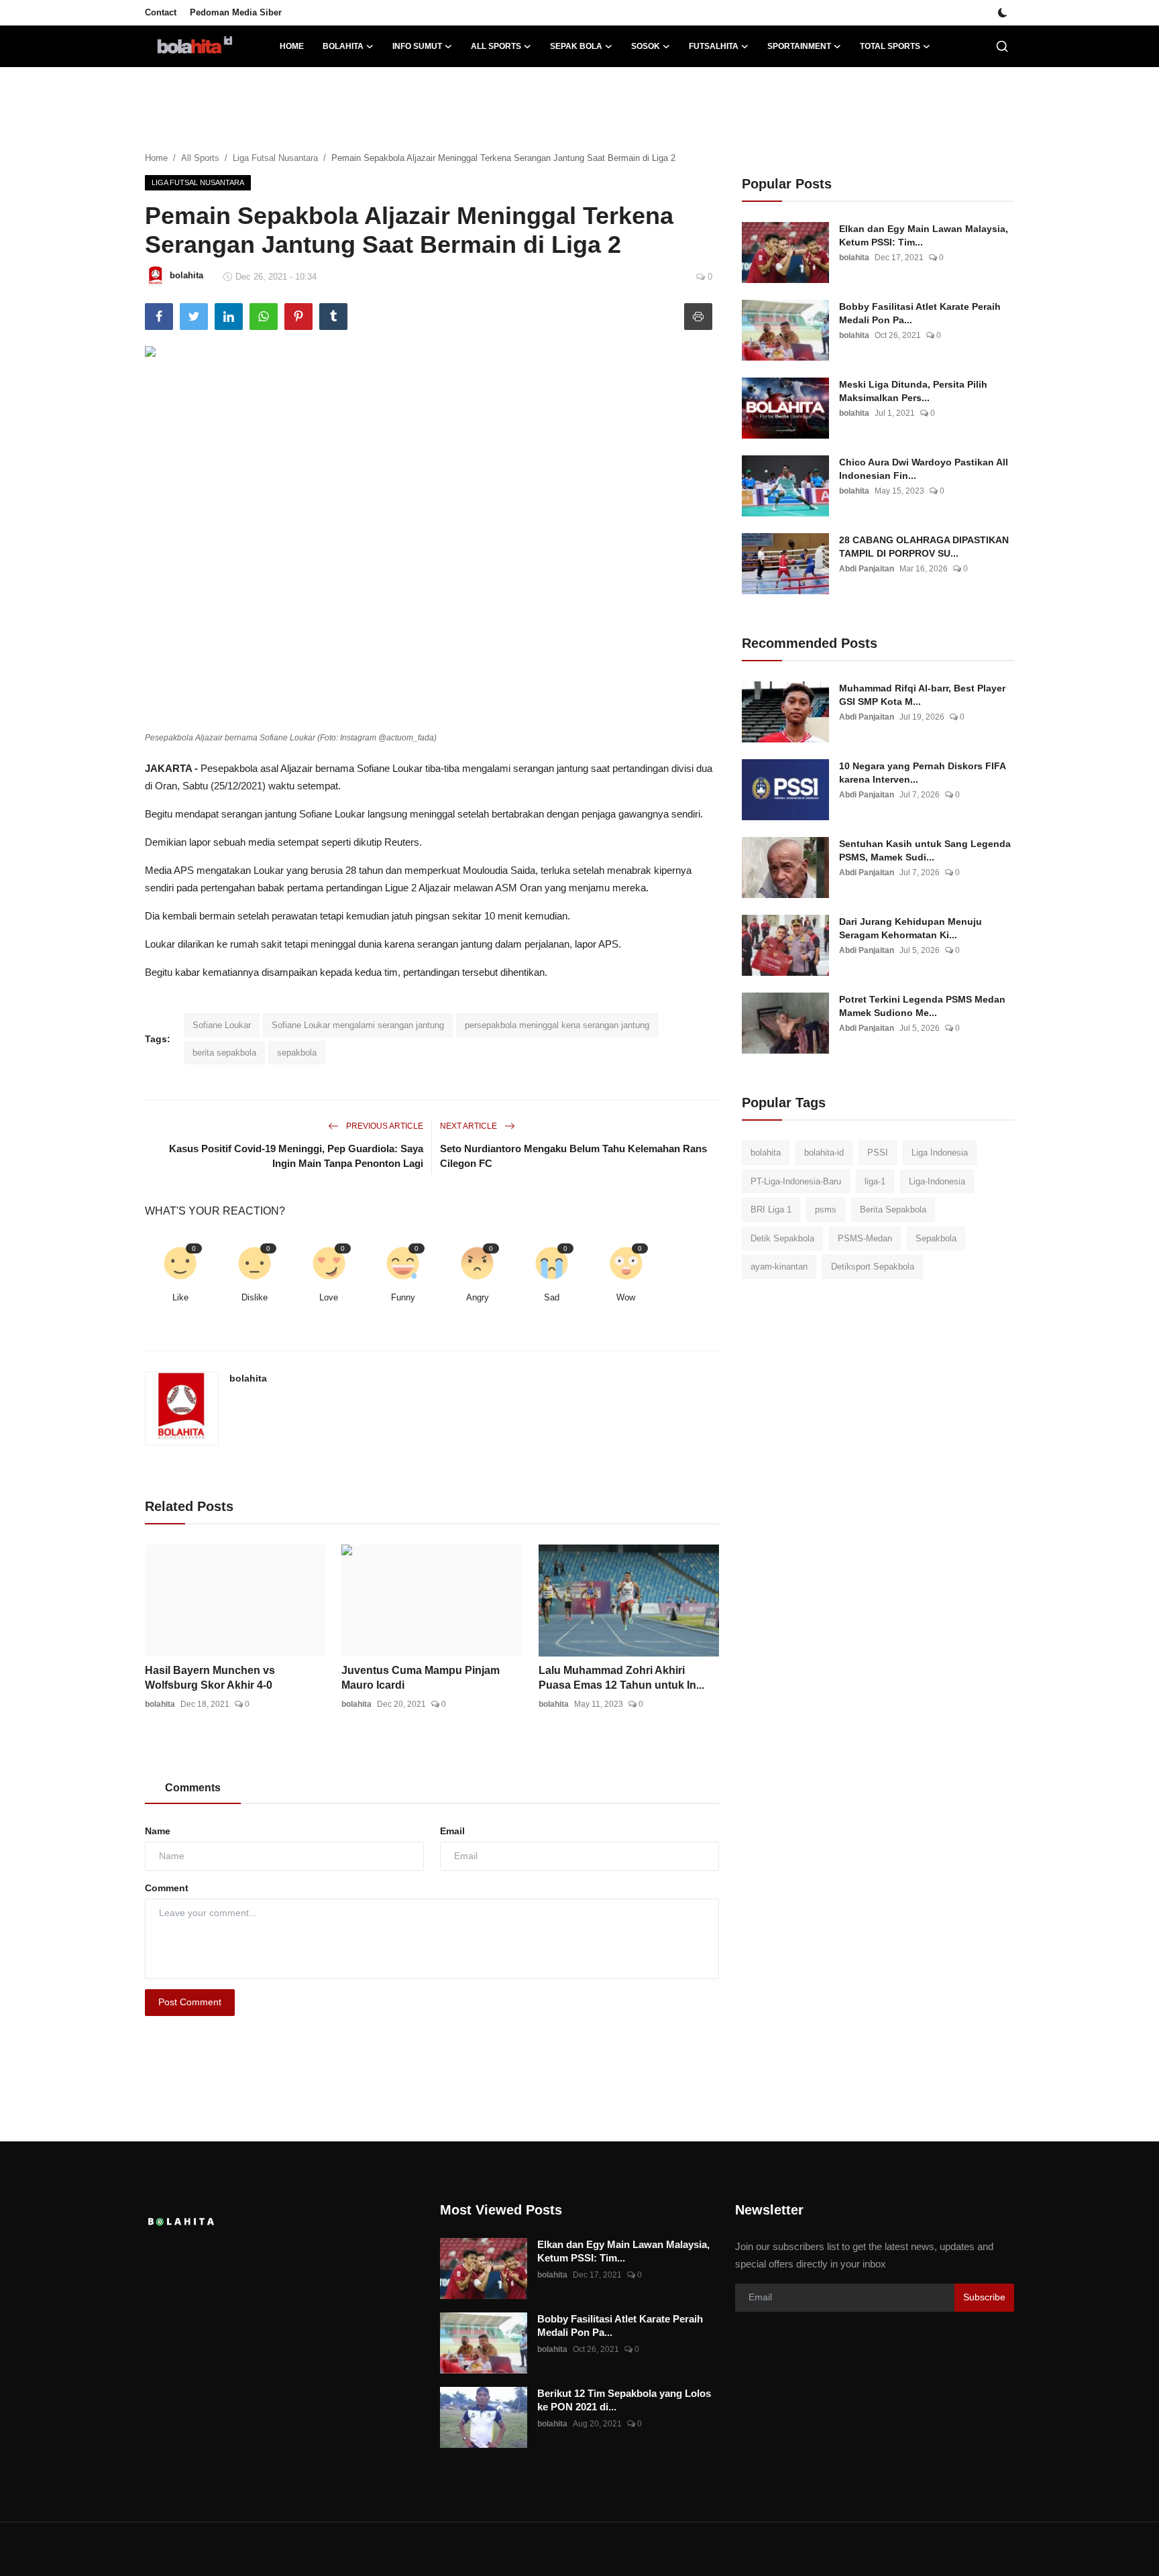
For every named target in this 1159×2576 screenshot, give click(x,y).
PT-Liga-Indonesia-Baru (796, 1181)
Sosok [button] (646, 46)
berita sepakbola (224, 1053)
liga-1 (875, 1181)
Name (158, 1831)
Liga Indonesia (940, 1153)
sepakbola (297, 1053)
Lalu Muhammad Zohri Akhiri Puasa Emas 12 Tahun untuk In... (621, 1678)
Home (292, 46)
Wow (626, 1297)
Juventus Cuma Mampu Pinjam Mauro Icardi (421, 1678)
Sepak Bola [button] (576, 46)
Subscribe (984, 2297)
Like (180, 1297)
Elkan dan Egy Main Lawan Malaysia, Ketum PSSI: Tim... (924, 235)
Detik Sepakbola (782, 1238)
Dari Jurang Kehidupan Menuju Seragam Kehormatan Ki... (910, 928)
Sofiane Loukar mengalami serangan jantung (358, 1025)
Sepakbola (936, 1238)
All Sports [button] (496, 46)
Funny (403, 1297)
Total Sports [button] (890, 46)
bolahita (248, 1378)
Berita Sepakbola (893, 1210)
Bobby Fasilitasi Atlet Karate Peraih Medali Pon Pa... (920, 313)
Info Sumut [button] (417, 46)
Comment (167, 1888)
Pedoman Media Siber (236, 12)
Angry (478, 1297)
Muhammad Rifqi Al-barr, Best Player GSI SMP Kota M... (922, 695)
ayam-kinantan (779, 1267)
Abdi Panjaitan (867, 569)
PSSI (878, 1153)
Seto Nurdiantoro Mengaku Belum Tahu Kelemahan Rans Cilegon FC (573, 1156)
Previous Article (384, 1126)
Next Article (470, 1126)
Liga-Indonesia (937, 1181)
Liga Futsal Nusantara (275, 158)
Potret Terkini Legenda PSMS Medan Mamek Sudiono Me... (922, 1006)
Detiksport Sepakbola (873, 1267)
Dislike (255, 1297)
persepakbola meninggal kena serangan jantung (557, 1025)
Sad (552, 1297)
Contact (161, 12)
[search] (1002, 46)
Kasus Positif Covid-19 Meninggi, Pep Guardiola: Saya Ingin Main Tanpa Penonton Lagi (296, 1156)
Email (452, 1831)
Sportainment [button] (799, 46)
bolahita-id (824, 1153)
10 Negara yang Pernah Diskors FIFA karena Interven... (922, 773)
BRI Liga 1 (771, 1210)
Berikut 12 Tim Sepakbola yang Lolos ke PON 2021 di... (624, 2400)
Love (329, 1297)
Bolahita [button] (343, 46)
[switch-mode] (1003, 13)
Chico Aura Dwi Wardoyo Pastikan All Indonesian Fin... (924, 469)
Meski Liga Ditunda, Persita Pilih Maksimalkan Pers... (913, 391)
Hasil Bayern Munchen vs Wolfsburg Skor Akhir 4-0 (210, 1678)
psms (826, 1210)
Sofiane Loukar (222, 1025)
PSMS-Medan (865, 1238)
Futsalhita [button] (714, 46)
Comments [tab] (193, 1788)
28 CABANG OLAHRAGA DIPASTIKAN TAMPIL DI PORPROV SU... (924, 547)
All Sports (200, 158)
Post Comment (190, 2002)
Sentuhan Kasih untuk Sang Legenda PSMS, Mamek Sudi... (925, 850)
